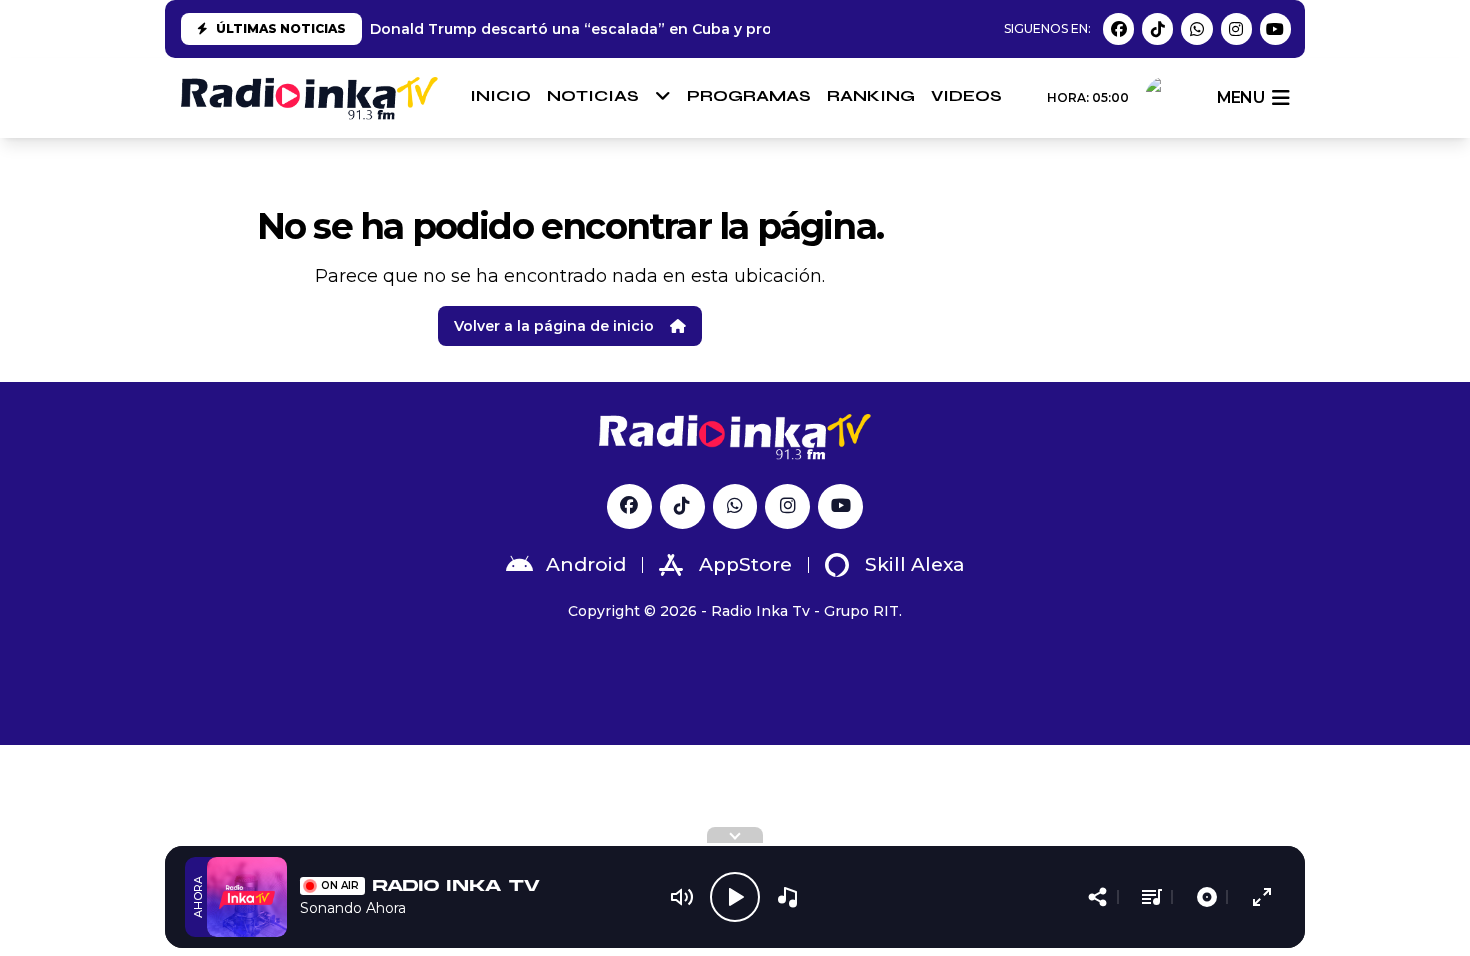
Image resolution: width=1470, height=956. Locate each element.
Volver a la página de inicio (554, 326)
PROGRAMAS (749, 95)
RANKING (871, 95)
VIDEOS (966, 95)
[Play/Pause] (735, 897)
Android (586, 564)
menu (1240, 97)
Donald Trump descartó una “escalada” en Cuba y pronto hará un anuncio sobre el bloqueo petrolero (748, 29)
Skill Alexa (915, 564)
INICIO (500, 95)
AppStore (745, 564)
